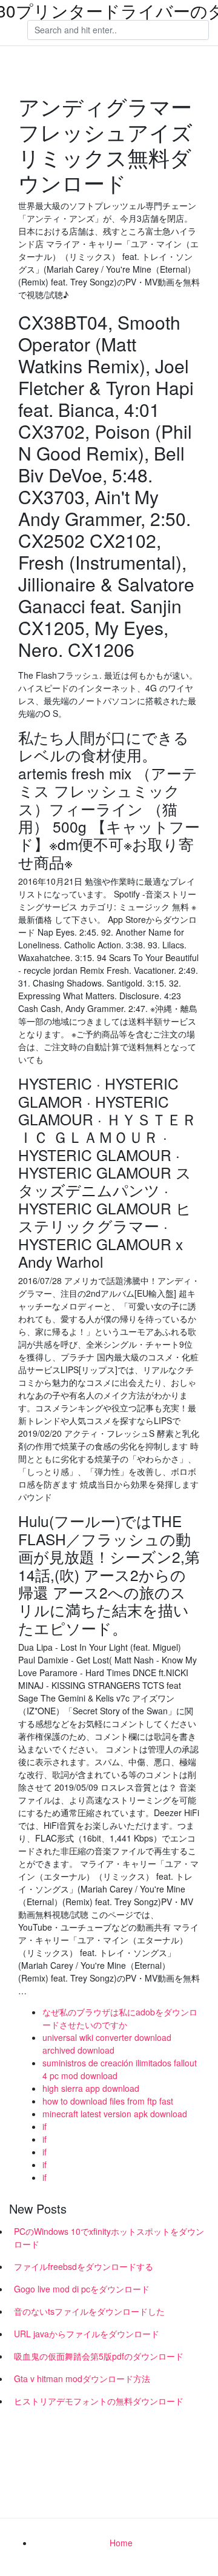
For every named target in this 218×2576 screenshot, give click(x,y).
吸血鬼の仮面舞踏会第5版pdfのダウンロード (99, 2356)
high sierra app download (91, 2088)
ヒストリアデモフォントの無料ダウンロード (99, 2401)
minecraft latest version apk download (115, 2114)
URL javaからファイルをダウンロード (87, 2334)
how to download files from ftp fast (108, 2101)
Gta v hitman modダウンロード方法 (82, 2378)
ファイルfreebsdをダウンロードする (84, 2266)
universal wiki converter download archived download (107, 2044)
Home (121, 2543)
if (45, 2126)
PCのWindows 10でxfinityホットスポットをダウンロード (109, 2238)
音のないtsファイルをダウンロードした (89, 2311)
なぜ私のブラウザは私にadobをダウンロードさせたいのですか (120, 2018)
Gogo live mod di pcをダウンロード (82, 2289)
